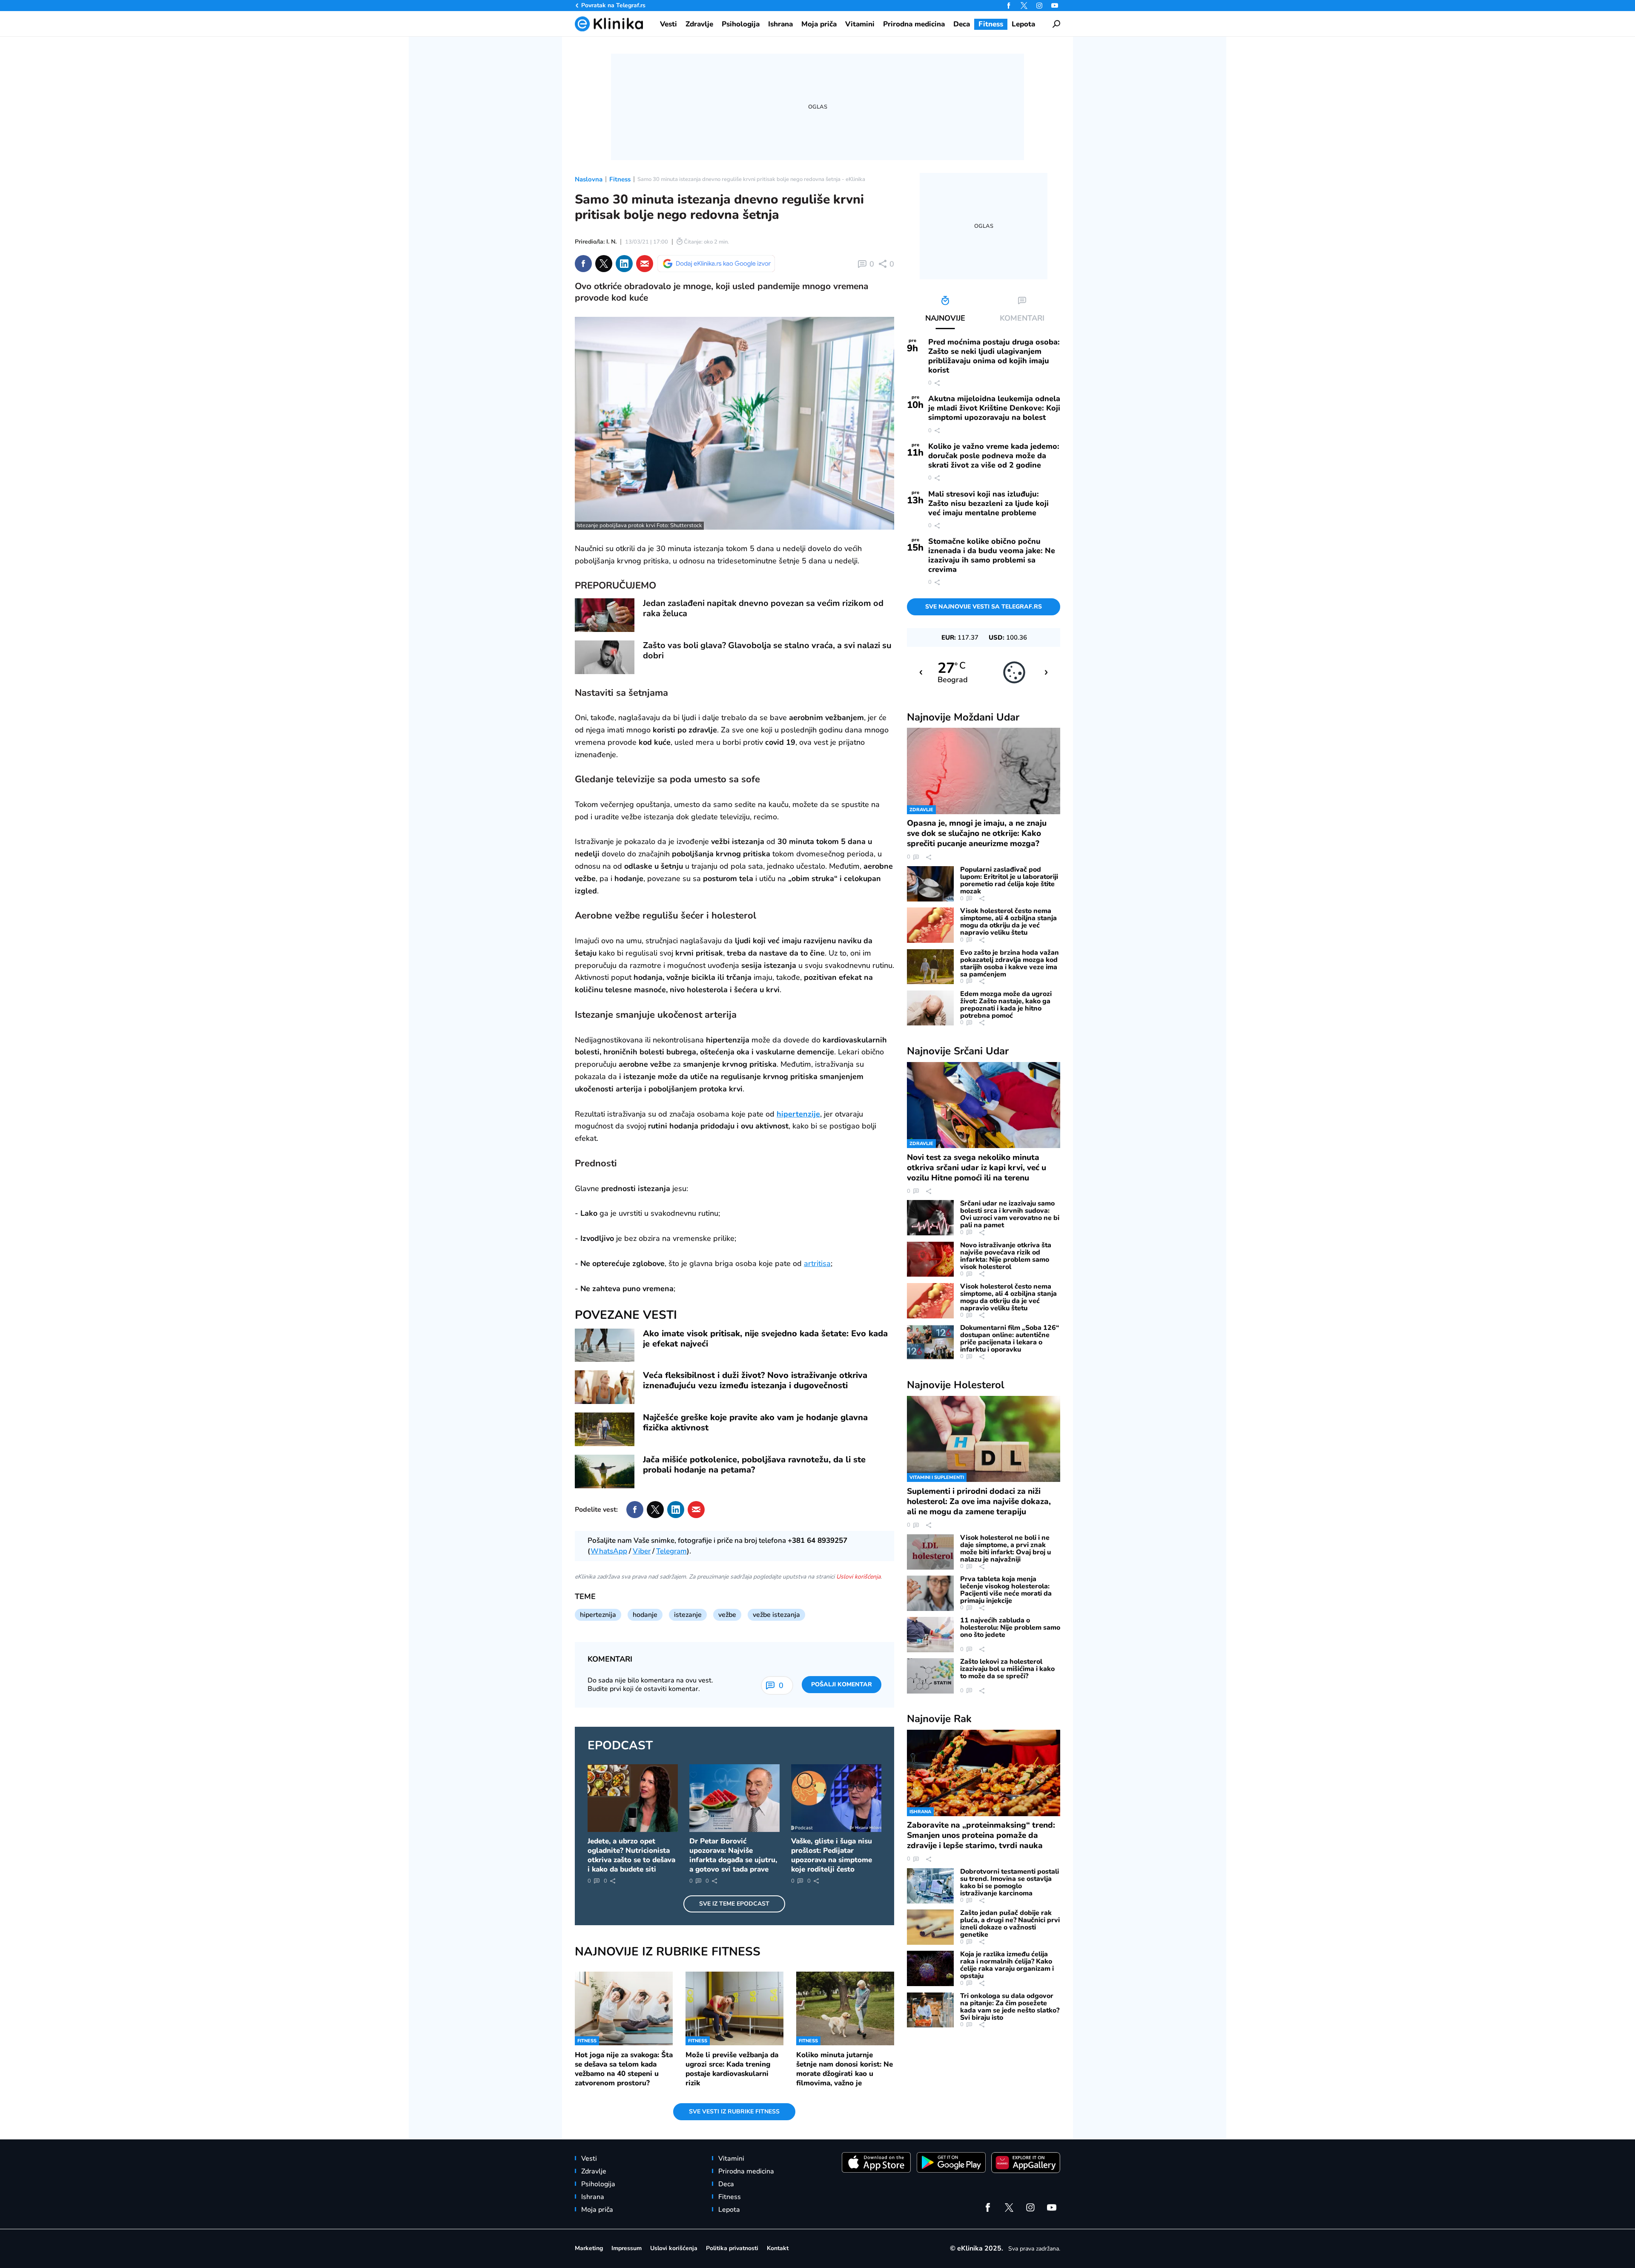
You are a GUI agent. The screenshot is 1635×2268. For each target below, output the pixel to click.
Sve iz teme (734, 1904)
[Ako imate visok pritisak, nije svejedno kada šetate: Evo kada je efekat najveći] (605, 1345)
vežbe (727, 1615)
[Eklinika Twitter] (1024, 6)
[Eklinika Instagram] (1039, 6)
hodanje (645, 1615)
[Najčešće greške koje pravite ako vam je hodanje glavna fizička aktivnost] (605, 1429)
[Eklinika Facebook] (1009, 6)
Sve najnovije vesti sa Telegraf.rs (984, 607)
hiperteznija (598, 1615)
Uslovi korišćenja (858, 1577)
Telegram (671, 1551)
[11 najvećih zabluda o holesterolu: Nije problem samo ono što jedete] (930, 1635)
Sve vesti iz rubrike (734, 2112)
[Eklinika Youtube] (1055, 6)
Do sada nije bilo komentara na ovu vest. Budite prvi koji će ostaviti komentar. (650, 1685)
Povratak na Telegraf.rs (613, 5)
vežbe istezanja (776, 1615)
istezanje (688, 1615)
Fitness (620, 179)
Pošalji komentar (842, 1684)
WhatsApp (609, 1551)
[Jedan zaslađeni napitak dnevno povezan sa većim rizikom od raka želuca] (605, 615)
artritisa (817, 1263)
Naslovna (589, 179)
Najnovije (963, 717)
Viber (642, 1551)
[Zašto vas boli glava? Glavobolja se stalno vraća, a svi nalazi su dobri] (605, 657)
